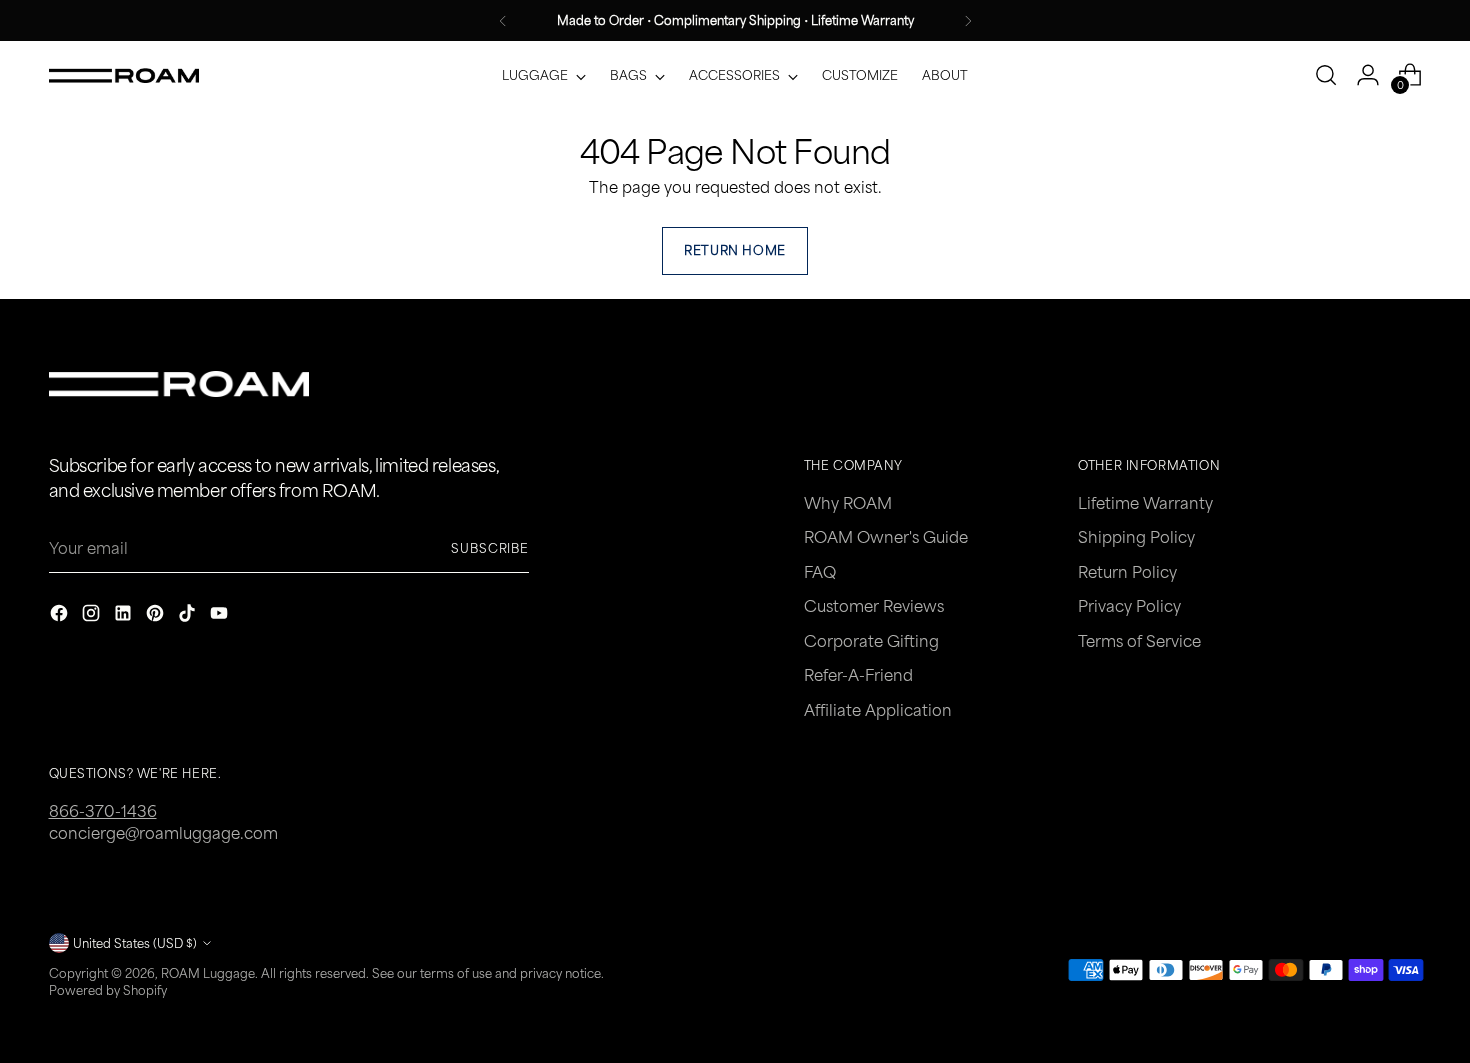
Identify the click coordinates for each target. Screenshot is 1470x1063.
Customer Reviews (874, 605)
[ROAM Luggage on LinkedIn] (125, 616)
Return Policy (1127, 571)
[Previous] (503, 20)
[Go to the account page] (1368, 75)
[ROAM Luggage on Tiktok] (189, 616)
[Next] (968, 20)
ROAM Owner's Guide (886, 536)
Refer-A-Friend (858, 674)
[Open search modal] (1326, 75)
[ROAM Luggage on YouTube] (221, 616)
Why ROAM (848, 502)
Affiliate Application (878, 709)
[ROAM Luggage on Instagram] (93, 616)
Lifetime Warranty (1145, 502)
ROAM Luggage (208, 973)
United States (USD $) (135, 943)
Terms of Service (1139, 640)
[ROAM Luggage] (124, 76)
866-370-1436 (103, 810)
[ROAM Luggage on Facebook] (61, 616)
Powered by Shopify (108, 990)
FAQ (820, 571)
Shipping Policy (1136, 536)
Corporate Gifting (871, 640)
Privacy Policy (1129, 605)
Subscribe (490, 548)
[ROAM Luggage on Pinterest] (157, 616)
